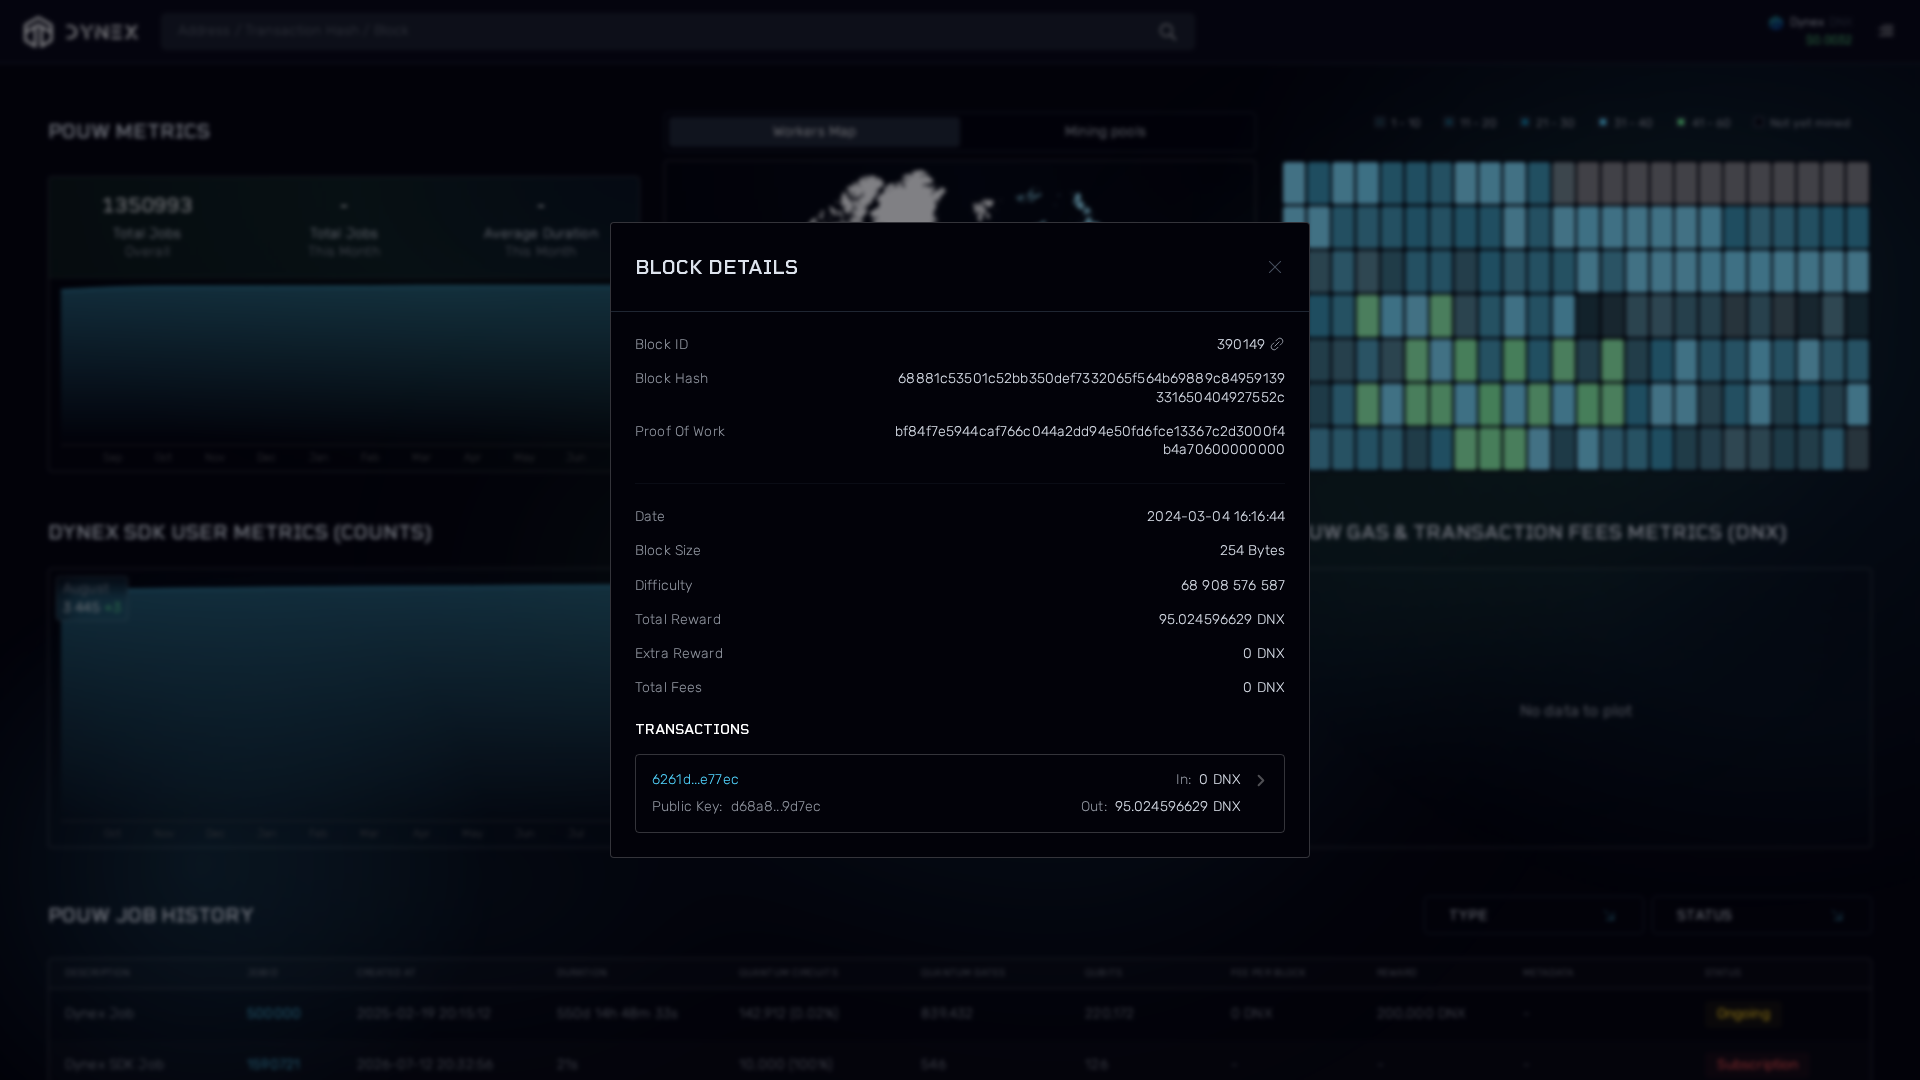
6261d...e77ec (695, 779)
